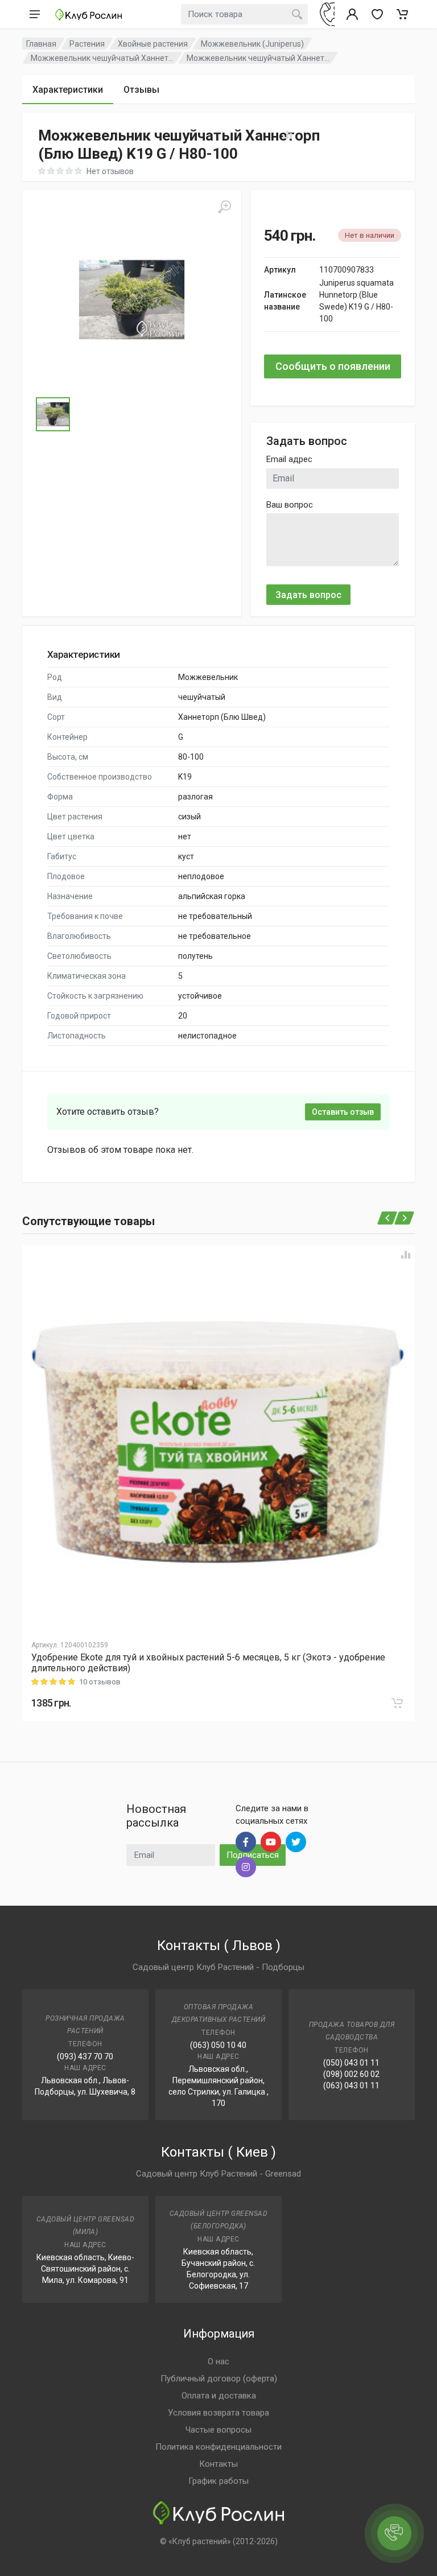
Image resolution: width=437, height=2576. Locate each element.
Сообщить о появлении (333, 366)
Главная (41, 44)
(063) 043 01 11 (351, 2085)
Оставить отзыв (343, 1112)
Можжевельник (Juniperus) (252, 44)
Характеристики (68, 90)
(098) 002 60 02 (351, 2074)
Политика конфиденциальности (218, 2447)
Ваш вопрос (290, 505)
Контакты (218, 2464)
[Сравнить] (406, 1255)
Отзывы (141, 90)
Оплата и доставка (219, 2396)
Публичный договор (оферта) (219, 2379)
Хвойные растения (153, 44)
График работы (218, 2481)
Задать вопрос (308, 595)
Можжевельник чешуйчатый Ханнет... (102, 58)
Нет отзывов (110, 171)
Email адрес (289, 459)
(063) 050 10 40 (218, 2045)
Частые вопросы (218, 2430)
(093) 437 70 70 (85, 2056)
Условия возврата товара (218, 2413)
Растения (87, 44)
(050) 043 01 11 (351, 2063)
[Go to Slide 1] (53, 414)
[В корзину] (397, 1703)
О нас (218, 2361)
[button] (132, 300)
